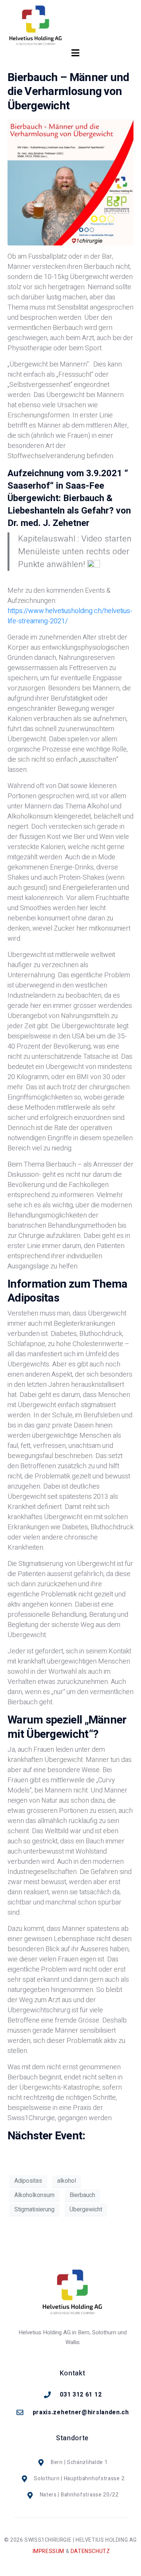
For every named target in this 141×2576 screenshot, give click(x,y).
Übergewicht (86, 2210)
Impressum (49, 2551)
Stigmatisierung (34, 2210)
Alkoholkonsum (34, 2195)
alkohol (67, 2181)
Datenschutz (90, 2551)
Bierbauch (82, 2195)
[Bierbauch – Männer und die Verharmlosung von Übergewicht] (70, 182)
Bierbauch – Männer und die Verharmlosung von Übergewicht (68, 92)
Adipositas (28, 2181)
